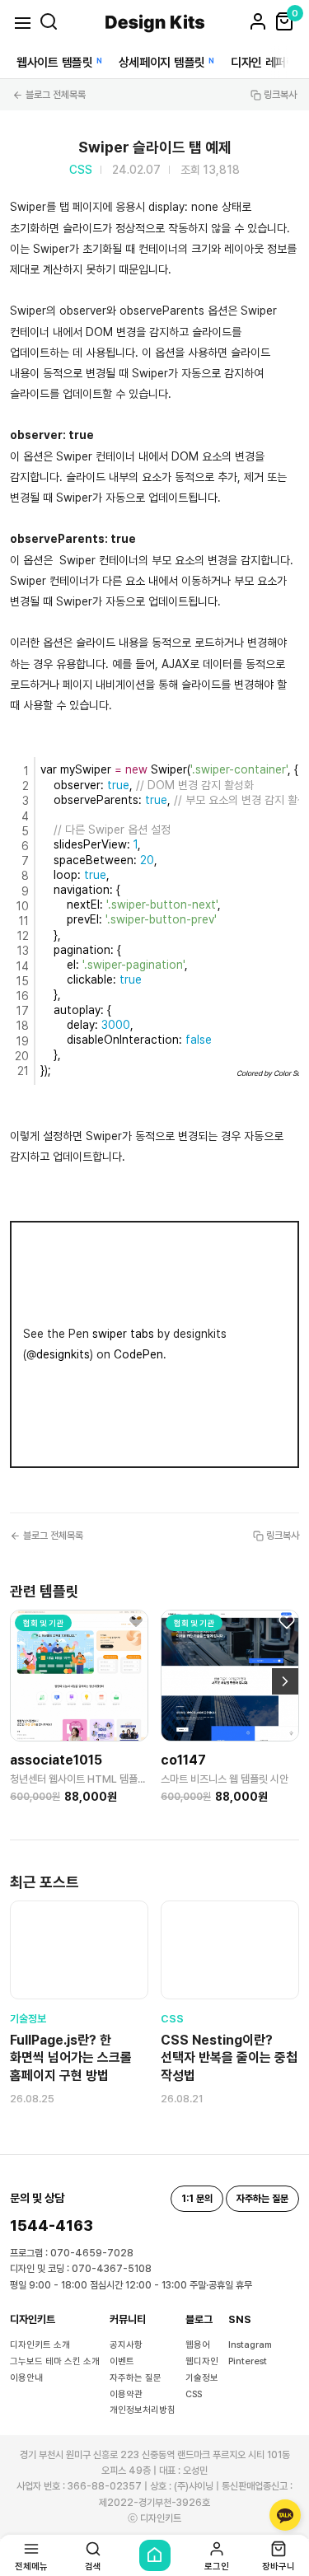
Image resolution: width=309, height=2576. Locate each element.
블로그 (199, 2319)
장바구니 (279, 2566)
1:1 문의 (197, 2199)
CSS (194, 2394)
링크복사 (280, 95)
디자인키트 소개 (40, 2345)
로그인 (217, 2566)
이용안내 (26, 2378)
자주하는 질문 (136, 2378)
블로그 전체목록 (56, 95)
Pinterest (248, 2361)
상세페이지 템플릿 (162, 63)
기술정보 (202, 2378)
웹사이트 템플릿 (55, 63)
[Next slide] (285, 1681)
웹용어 (198, 2345)
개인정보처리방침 (143, 2410)
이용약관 (126, 2394)
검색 (93, 2566)
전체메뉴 (31, 2566)
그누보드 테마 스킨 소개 (55, 2361)
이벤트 (122, 2361)
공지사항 (126, 2345)
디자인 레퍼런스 (269, 63)
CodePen (138, 1354)
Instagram (250, 2345)
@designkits (58, 1354)
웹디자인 (202, 2361)
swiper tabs (123, 1334)
